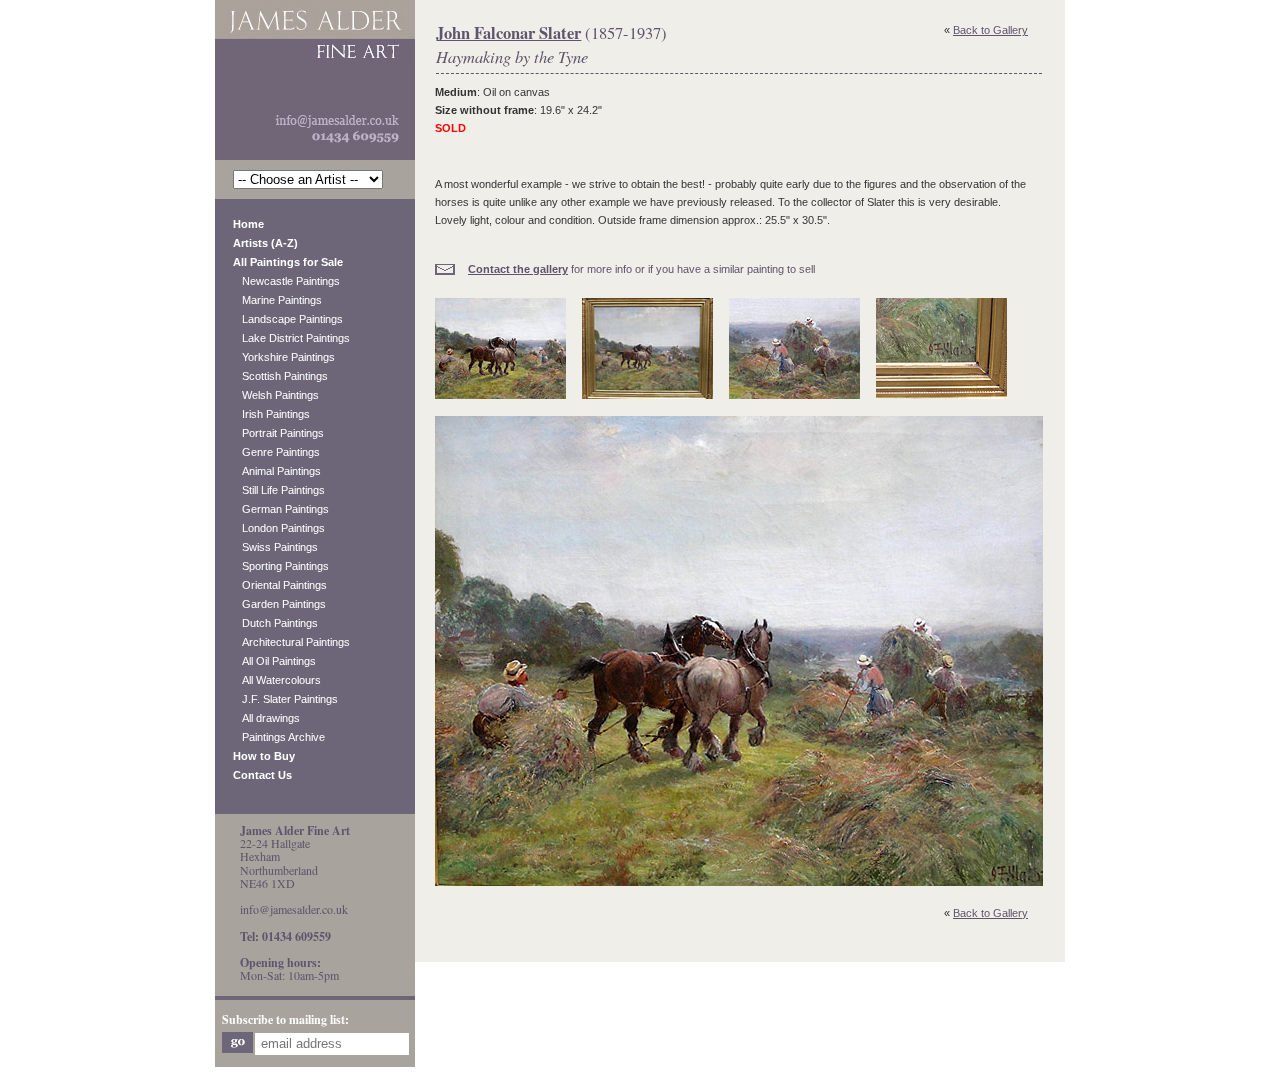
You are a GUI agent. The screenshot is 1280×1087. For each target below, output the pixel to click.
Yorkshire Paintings (284, 357)
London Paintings (279, 528)
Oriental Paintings (280, 585)
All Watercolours (277, 680)
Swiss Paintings (275, 547)
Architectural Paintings (291, 642)
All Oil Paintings (274, 661)
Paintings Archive (279, 737)
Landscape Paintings (288, 319)
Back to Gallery (990, 30)
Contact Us (262, 775)
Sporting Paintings (281, 566)
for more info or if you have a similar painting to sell (641, 269)
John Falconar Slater (508, 33)
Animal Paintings (277, 471)
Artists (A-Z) (265, 243)
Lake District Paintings (291, 338)
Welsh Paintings (276, 395)
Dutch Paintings (275, 623)
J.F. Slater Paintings (285, 699)
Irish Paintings (271, 414)
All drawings (266, 718)
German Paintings (281, 509)
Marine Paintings (277, 300)
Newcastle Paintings (286, 281)
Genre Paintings (276, 452)
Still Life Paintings (279, 490)
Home (248, 224)
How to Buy (264, 756)
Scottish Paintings (280, 376)
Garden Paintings (279, 604)
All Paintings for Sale (288, 262)
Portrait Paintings (278, 433)
